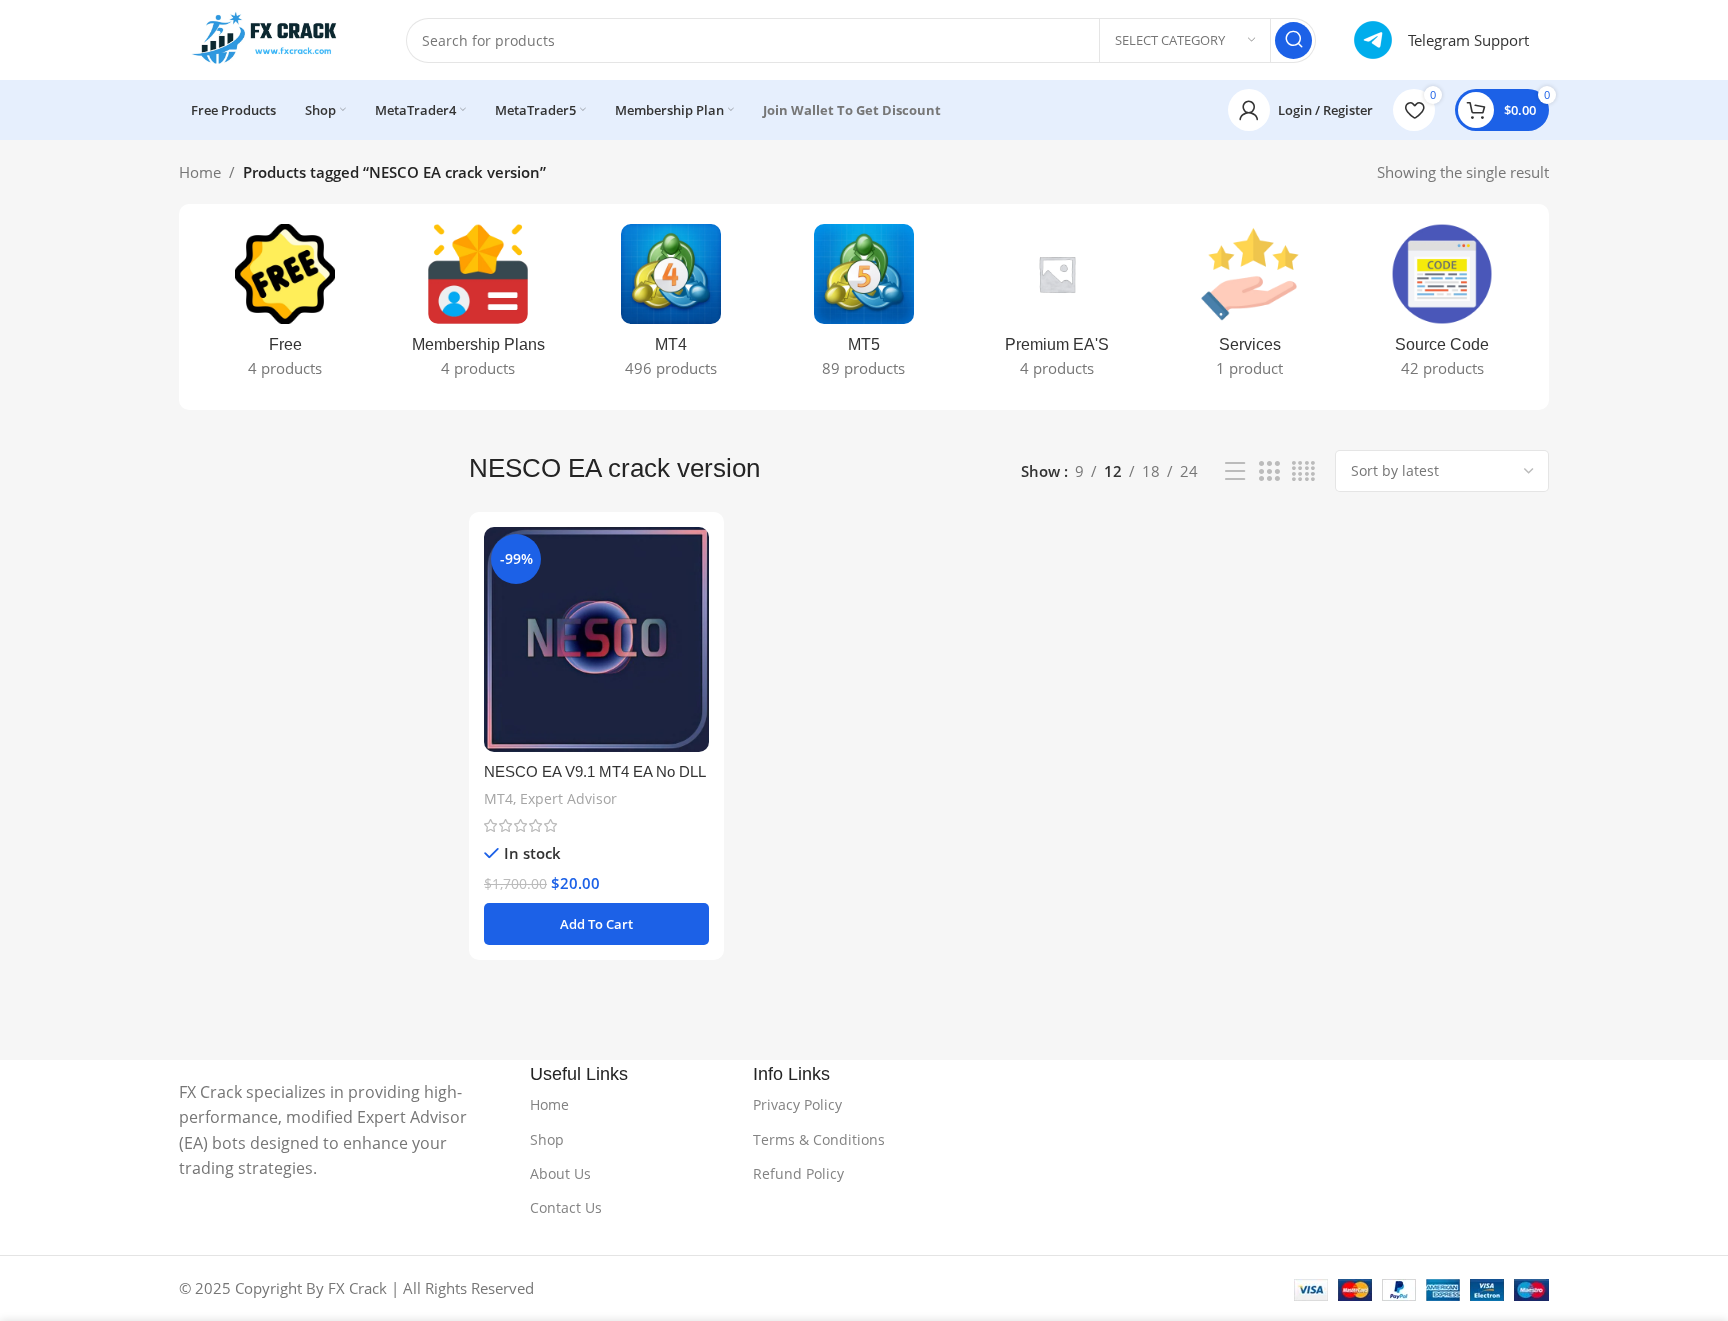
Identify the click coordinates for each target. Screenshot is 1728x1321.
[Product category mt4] (671, 307)
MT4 (498, 798)
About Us (560, 1173)
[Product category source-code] (1442, 307)
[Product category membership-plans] (478, 307)
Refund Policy (798, 1173)
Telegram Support (1468, 40)
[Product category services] (1249, 307)
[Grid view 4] (1303, 471)
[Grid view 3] (1269, 471)
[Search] (1293, 40)
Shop (547, 1139)
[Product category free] (285, 307)
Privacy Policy (797, 1104)
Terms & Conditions (819, 1139)
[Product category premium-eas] (1056, 307)
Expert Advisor (568, 798)
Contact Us (566, 1207)
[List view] (1235, 471)
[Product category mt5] (864, 307)
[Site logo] (272, 38)
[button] (596, 924)
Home (200, 172)
